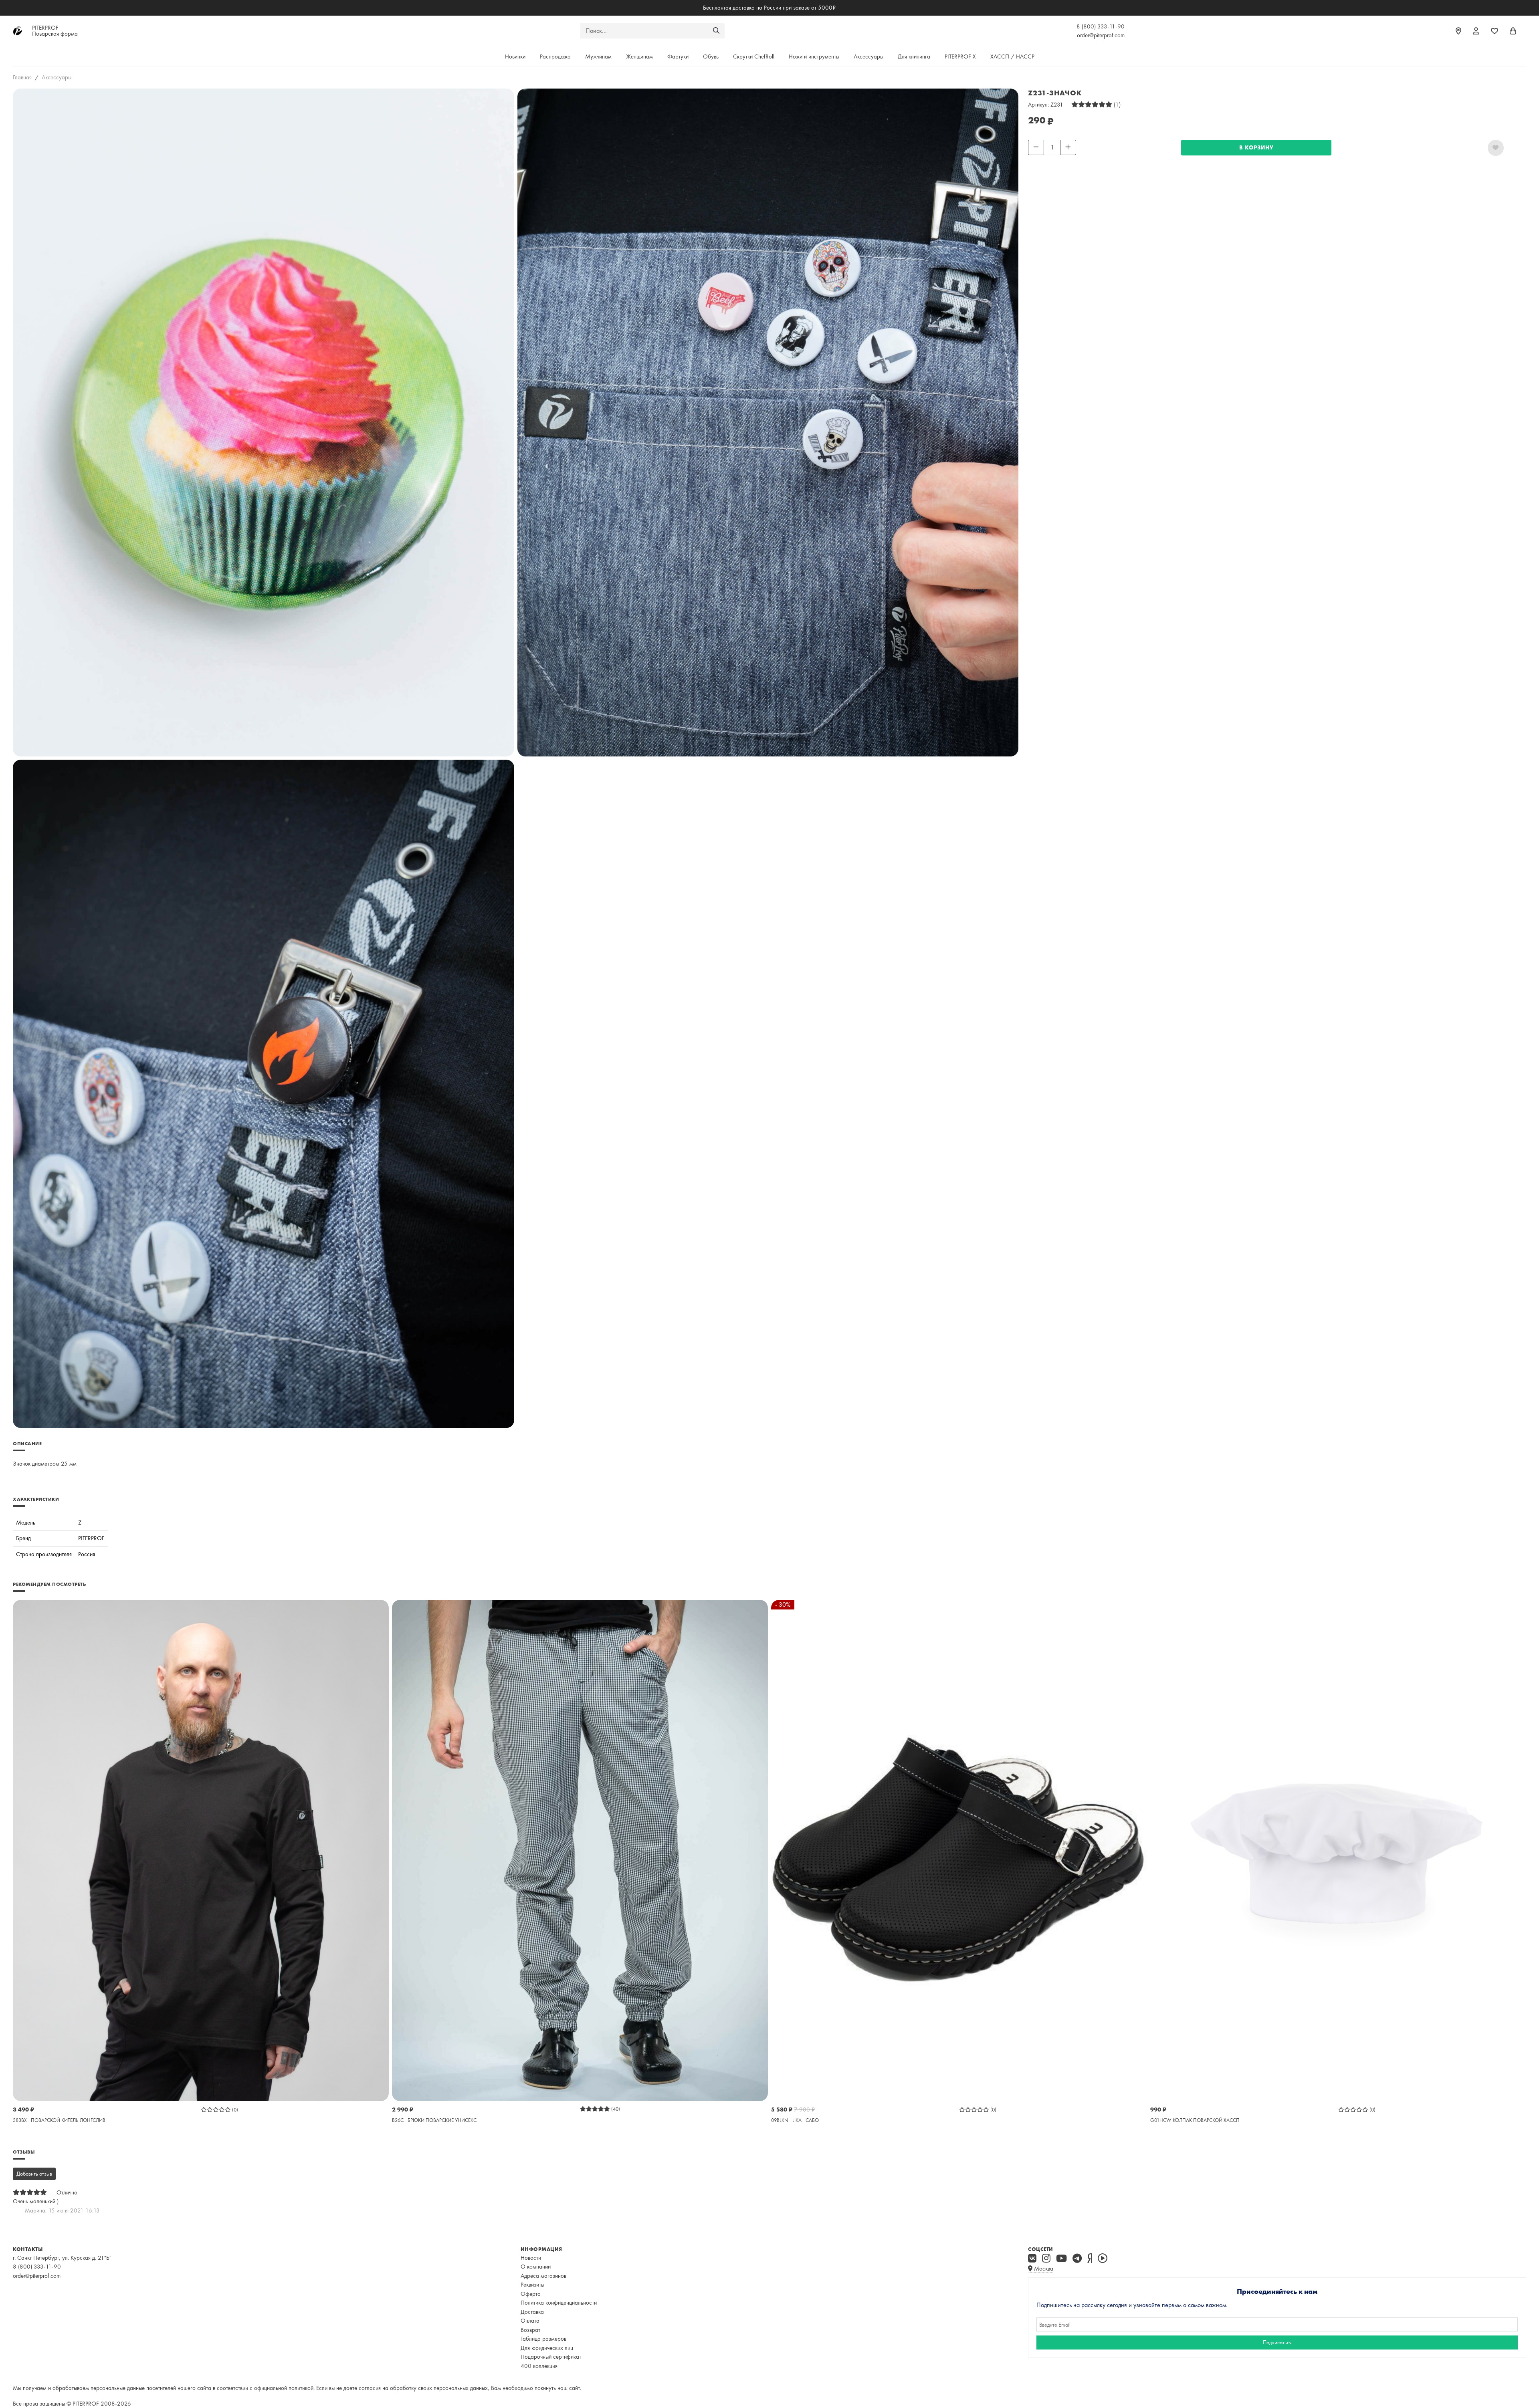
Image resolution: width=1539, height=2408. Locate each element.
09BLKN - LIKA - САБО (795, 2120)
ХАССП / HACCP (1012, 56)
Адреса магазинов (543, 2276)
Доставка (532, 2312)
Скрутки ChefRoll (754, 56)
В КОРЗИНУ (1256, 147)
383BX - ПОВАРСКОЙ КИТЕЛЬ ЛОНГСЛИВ (59, 2120)
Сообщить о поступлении (1059, 160)
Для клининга (914, 56)
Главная (22, 77)
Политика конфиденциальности (559, 2303)
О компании (536, 2267)
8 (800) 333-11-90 (1101, 26)
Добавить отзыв (34, 2174)
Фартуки (678, 56)
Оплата (530, 2321)
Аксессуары (868, 56)
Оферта (531, 2294)
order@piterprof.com (1101, 35)
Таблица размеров (543, 2339)
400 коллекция (539, 2366)
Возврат (530, 2330)
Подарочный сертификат (551, 2357)
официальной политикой (284, 2388)
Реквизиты (532, 2285)
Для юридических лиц (547, 2348)
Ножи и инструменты (814, 56)
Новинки (515, 56)
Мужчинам (598, 56)
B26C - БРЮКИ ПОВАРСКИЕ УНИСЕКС (434, 2120)
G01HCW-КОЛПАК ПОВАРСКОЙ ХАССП (1195, 2120)
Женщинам (639, 56)
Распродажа (555, 56)
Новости (531, 2258)
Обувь (711, 56)
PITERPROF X (960, 56)
